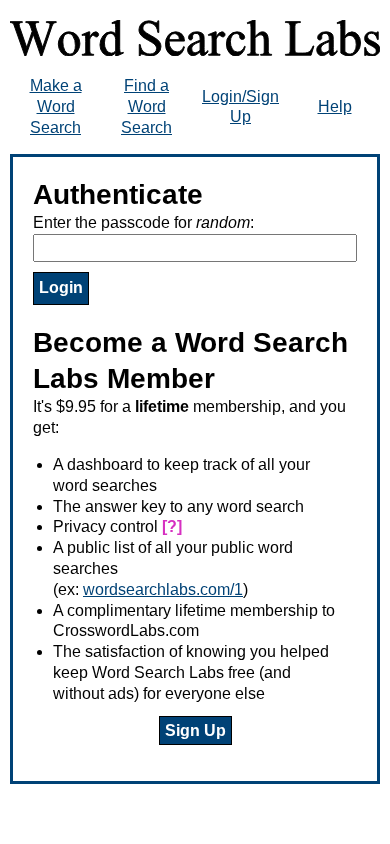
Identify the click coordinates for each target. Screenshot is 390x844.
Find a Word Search (146, 106)
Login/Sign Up (240, 107)
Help (335, 106)
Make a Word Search (56, 106)
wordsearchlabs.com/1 (163, 589)
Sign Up (195, 730)
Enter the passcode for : (143, 222)
